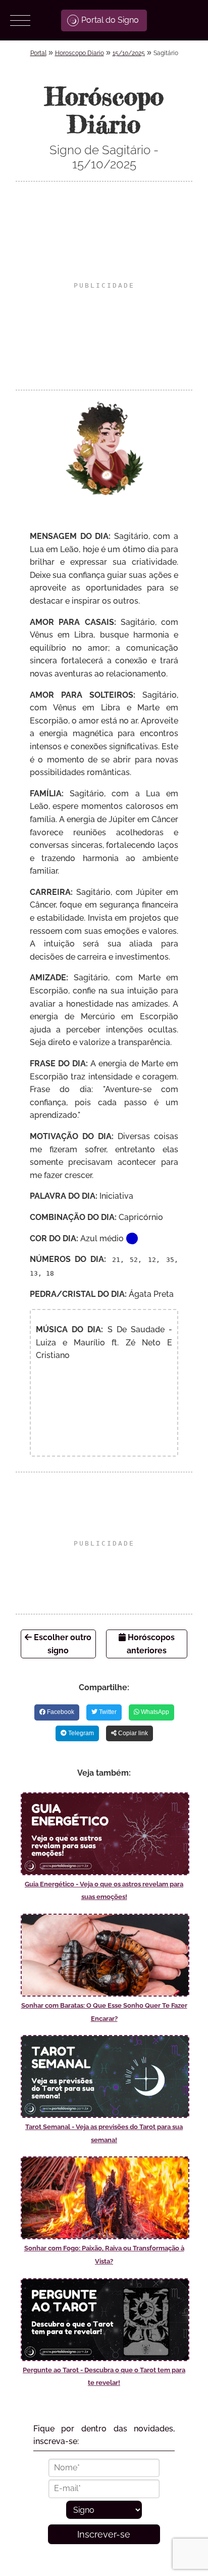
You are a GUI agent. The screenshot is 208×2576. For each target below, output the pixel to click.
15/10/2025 (129, 53)
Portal (38, 53)
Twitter (107, 1712)
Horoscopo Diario (80, 53)
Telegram (80, 1733)
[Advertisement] (104, 286)
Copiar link (132, 1733)
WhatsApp (154, 1712)
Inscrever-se (104, 2534)
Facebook (60, 1712)
